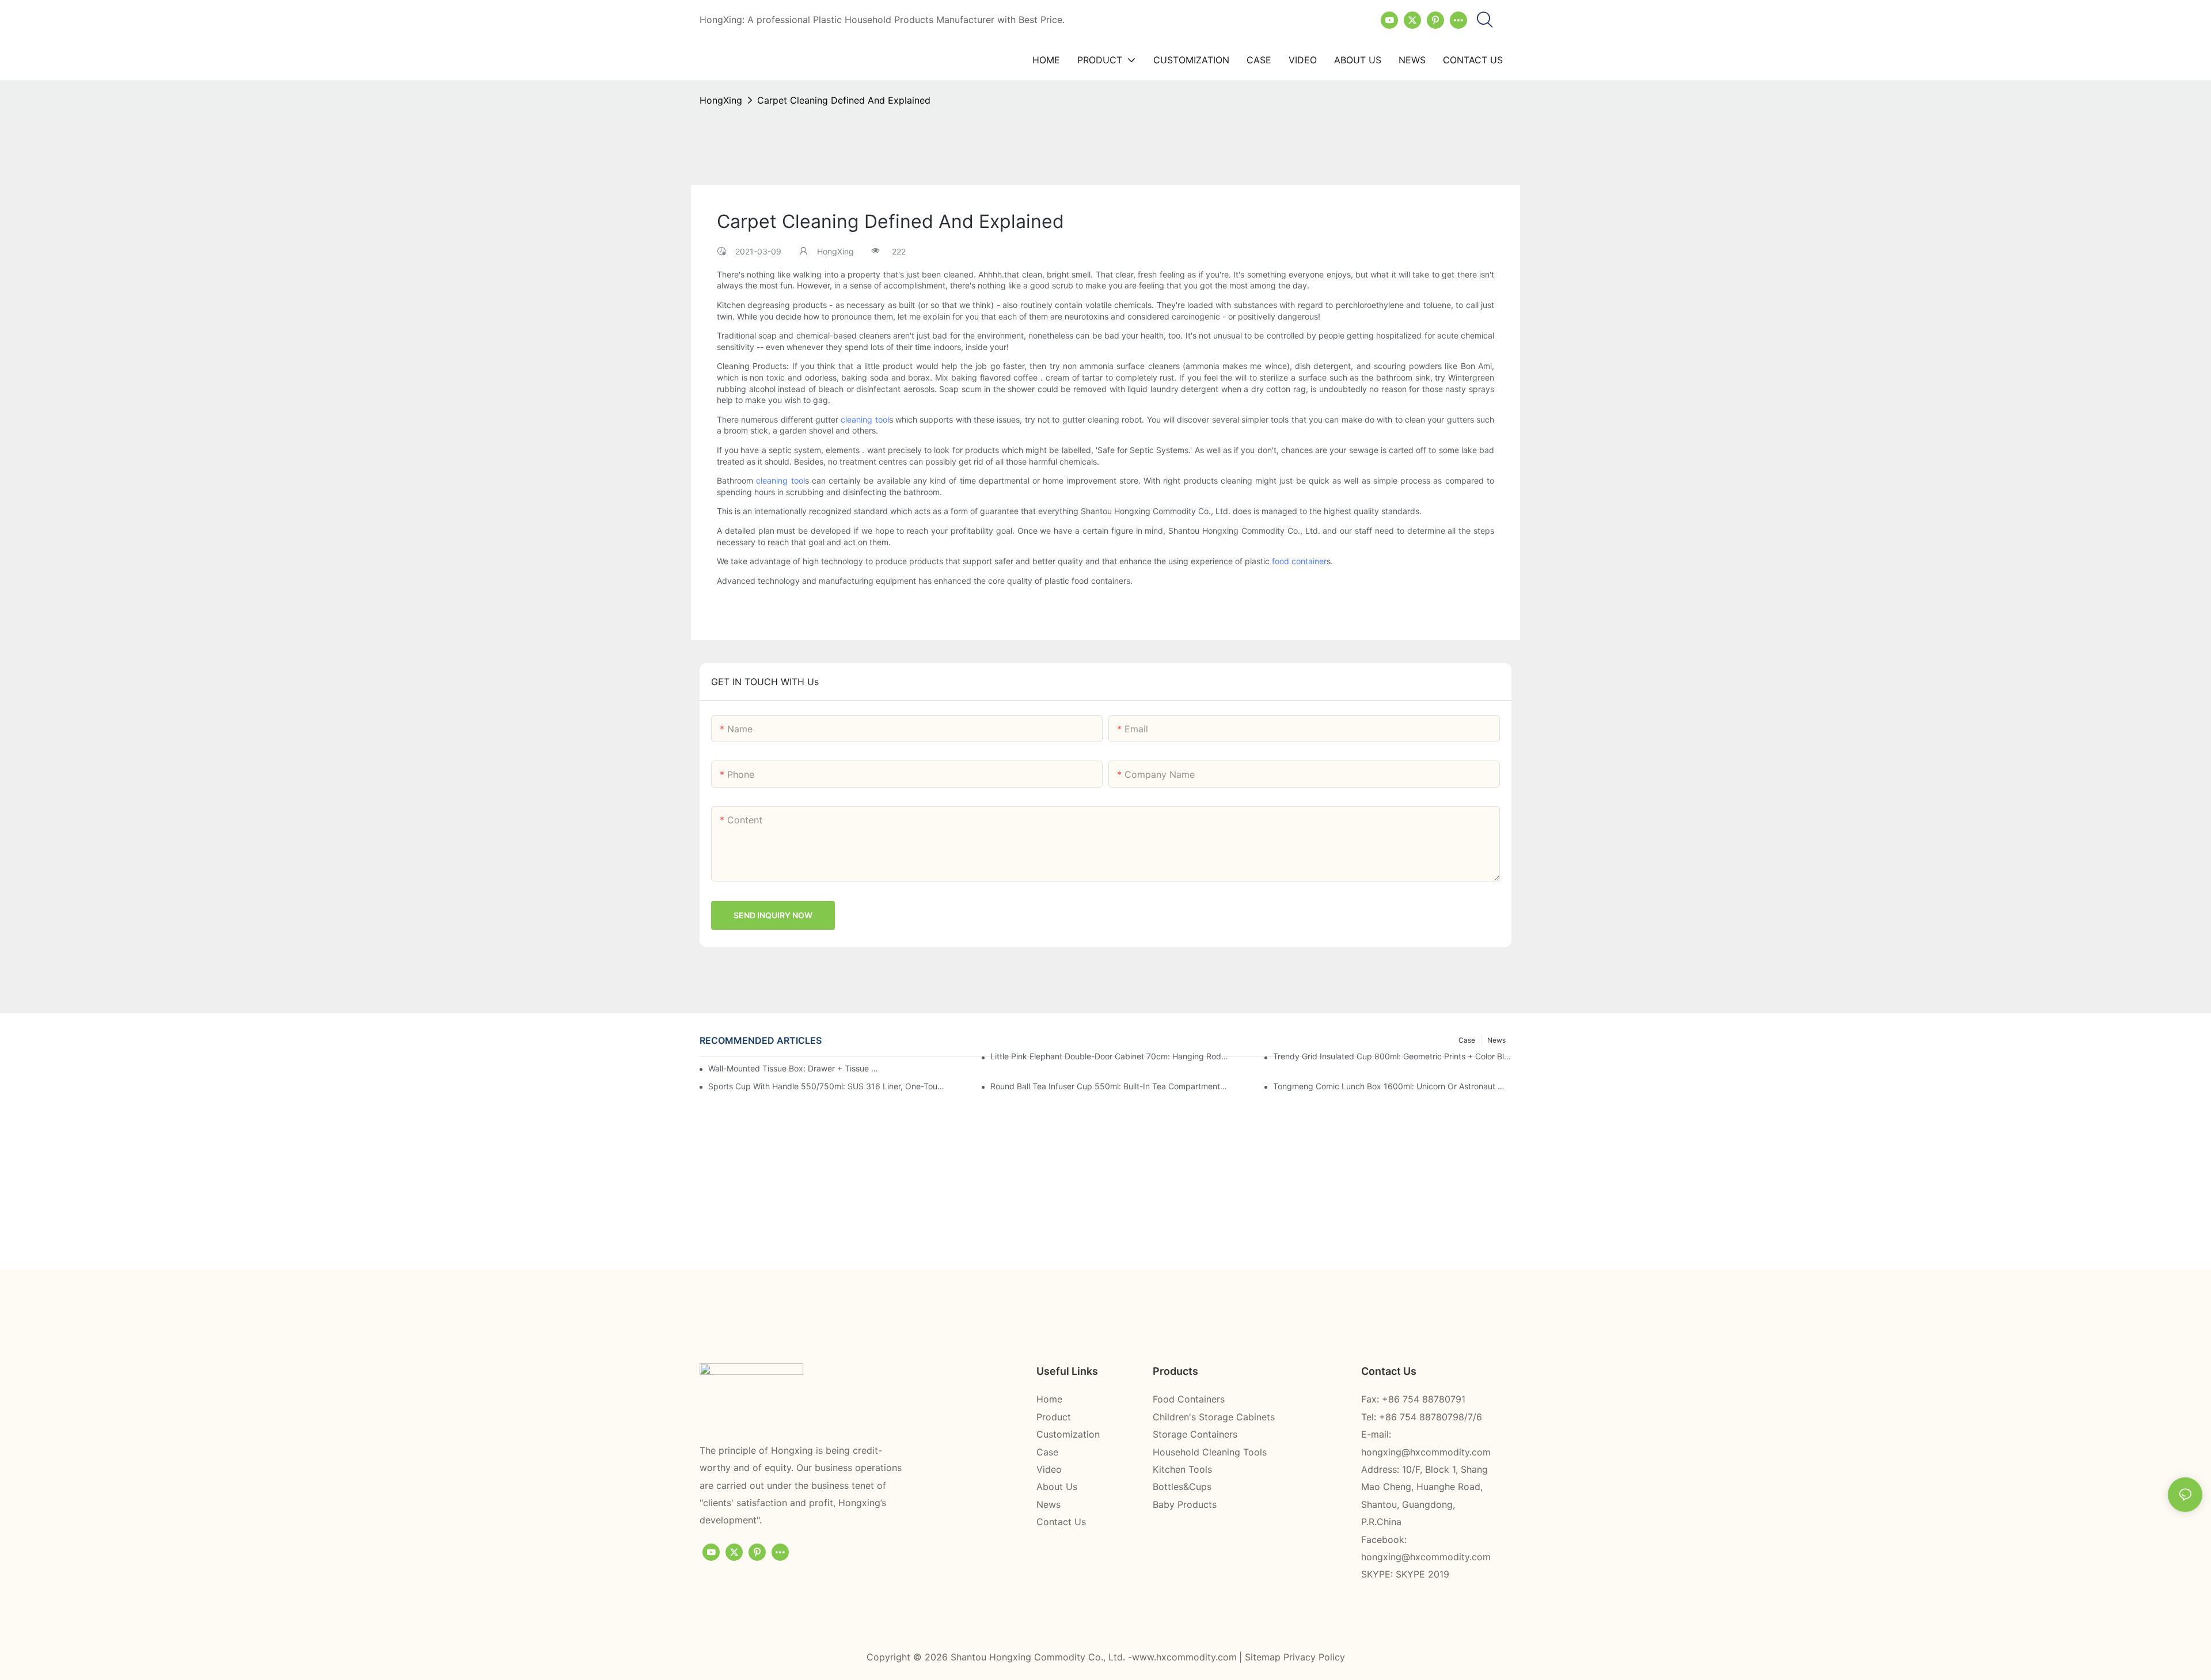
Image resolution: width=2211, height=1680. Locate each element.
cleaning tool (865, 419)
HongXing (721, 100)
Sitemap (1264, 1657)
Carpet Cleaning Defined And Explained (844, 100)
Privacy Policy (1314, 1657)
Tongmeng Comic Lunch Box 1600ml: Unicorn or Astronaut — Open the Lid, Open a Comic (1392, 1086)
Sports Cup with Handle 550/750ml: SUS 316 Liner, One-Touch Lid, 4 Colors (827, 1086)
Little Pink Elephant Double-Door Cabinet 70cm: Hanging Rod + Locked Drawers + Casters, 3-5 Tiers (1110, 1056)
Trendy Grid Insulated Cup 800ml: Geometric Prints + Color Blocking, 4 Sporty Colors (1392, 1056)
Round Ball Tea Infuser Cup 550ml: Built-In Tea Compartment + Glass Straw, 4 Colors (1110, 1086)
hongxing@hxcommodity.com (1426, 1452)
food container (1299, 561)
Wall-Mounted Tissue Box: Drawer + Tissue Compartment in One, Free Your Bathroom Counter (794, 1068)
